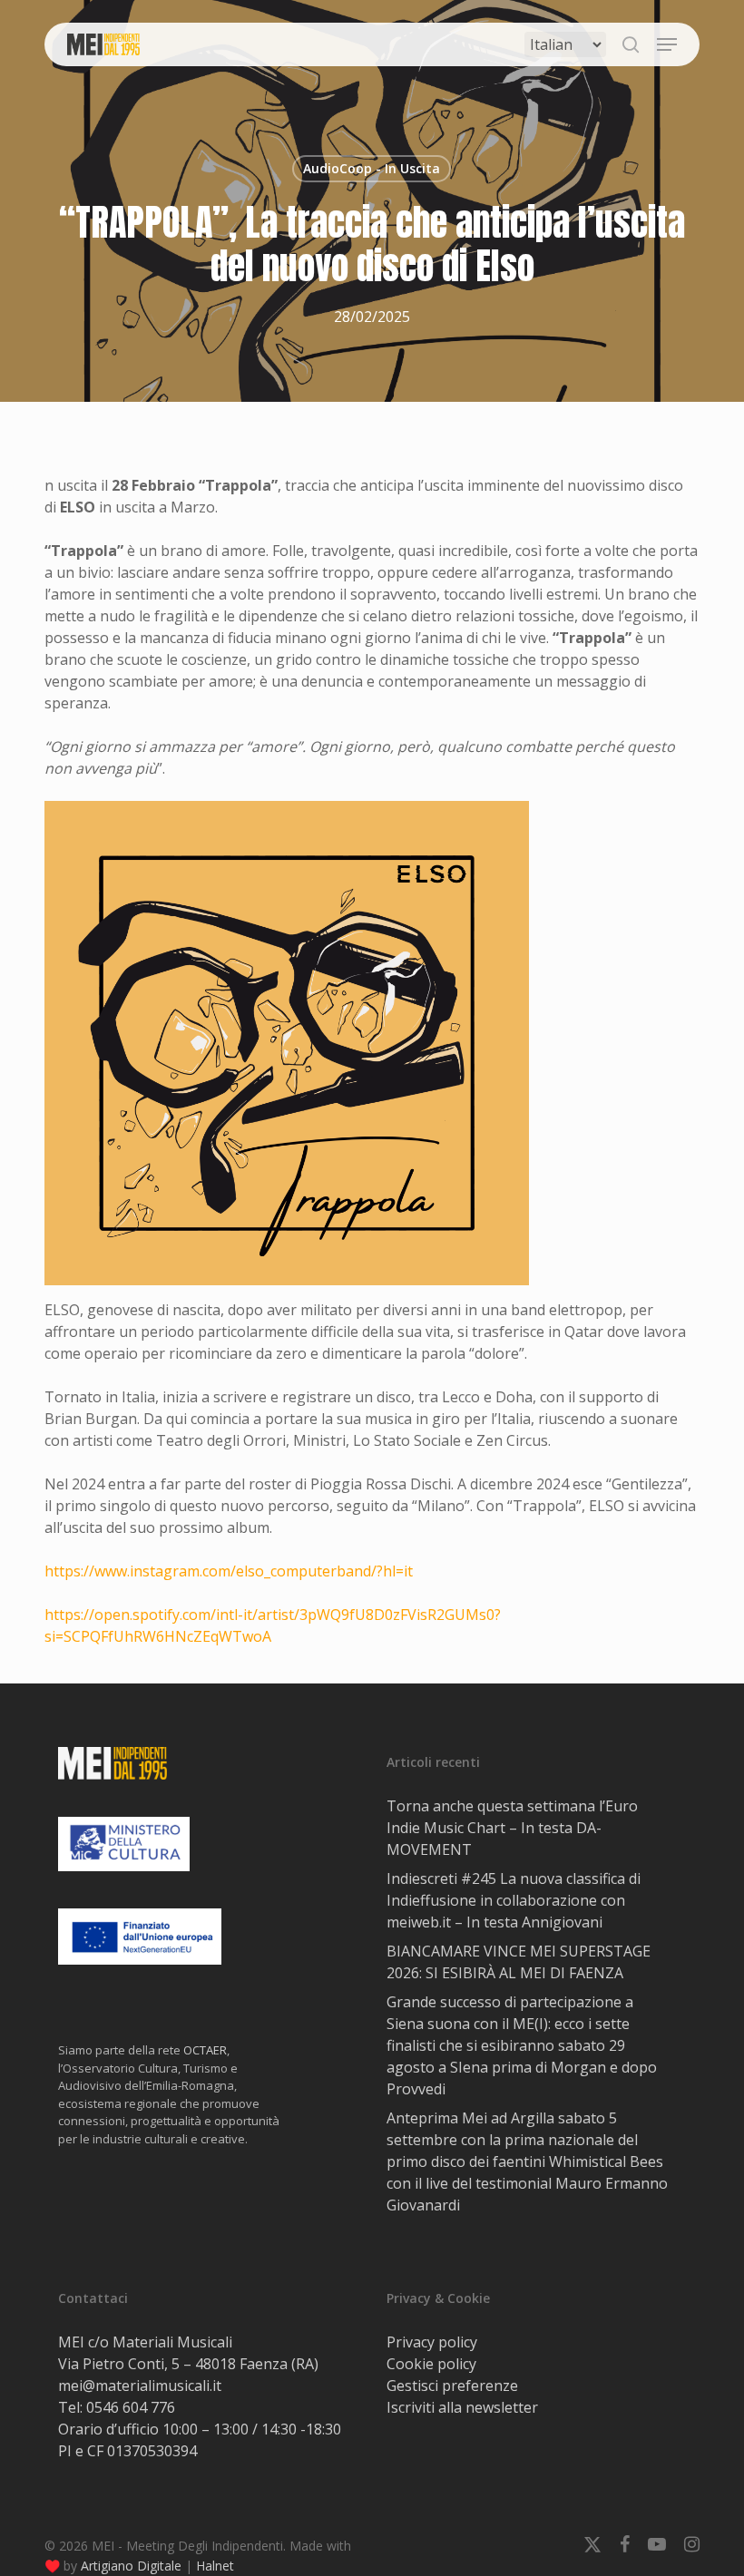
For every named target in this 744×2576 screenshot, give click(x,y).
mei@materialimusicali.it (140, 2386)
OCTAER (205, 2050)
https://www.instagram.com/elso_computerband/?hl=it (229, 1571)
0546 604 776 (131, 2407)
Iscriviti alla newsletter (462, 2407)
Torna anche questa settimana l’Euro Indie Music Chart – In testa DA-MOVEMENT (512, 1828)
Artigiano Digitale (131, 2566)
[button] (667, 44)
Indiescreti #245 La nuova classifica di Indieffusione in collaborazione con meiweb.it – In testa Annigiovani (514, 1900)
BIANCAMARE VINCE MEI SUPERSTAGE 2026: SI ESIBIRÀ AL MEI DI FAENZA (519, 1962)
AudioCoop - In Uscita (372, 168)
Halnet (215, 2566)
